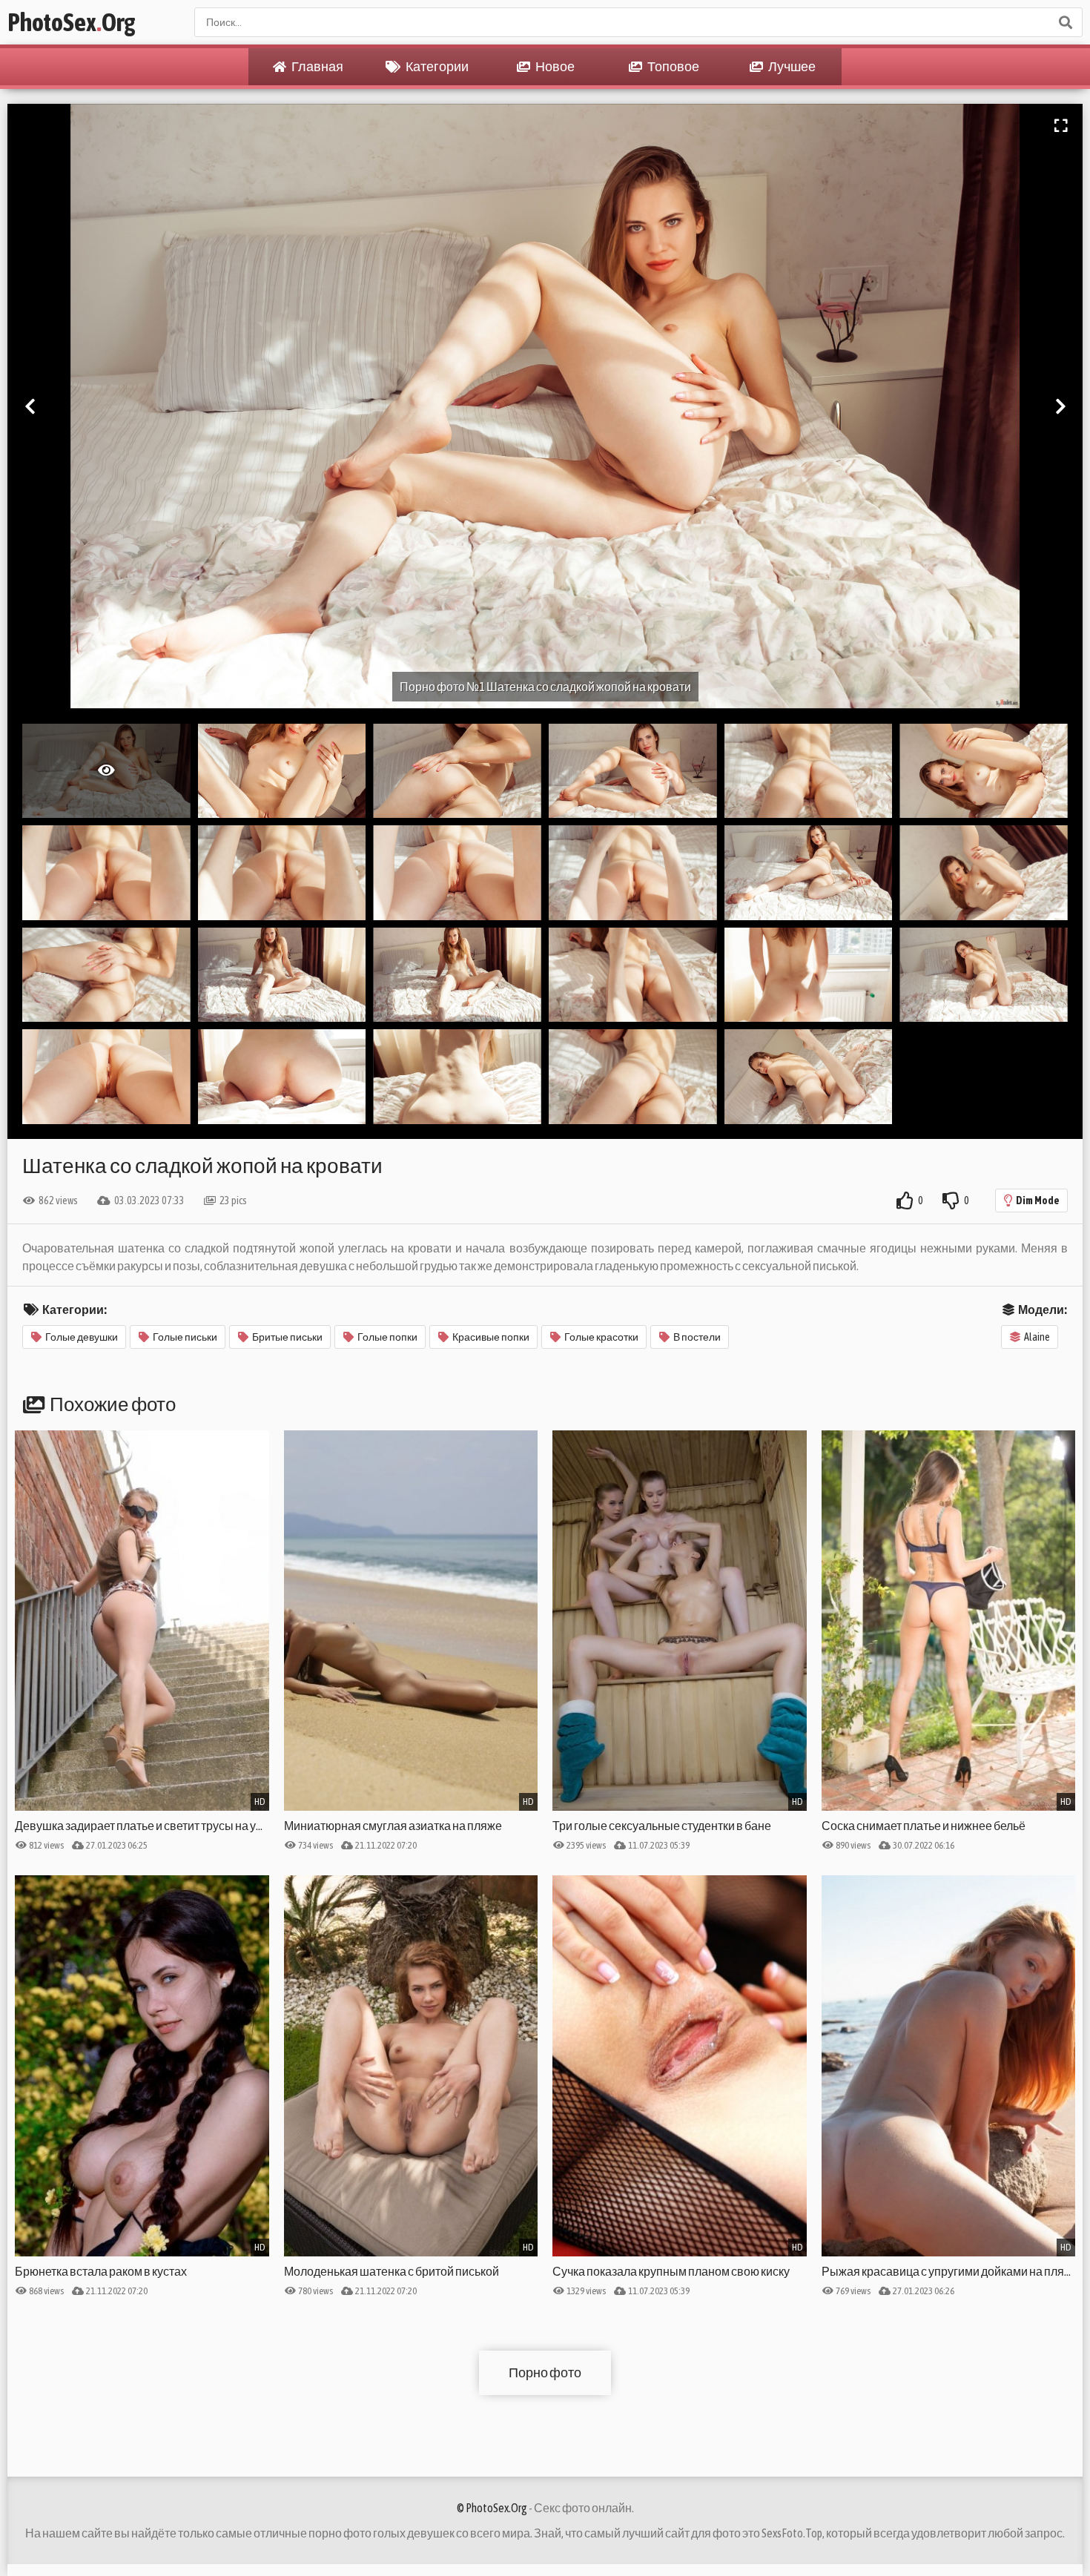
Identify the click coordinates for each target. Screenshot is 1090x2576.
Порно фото (545, 2372)
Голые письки (185, 1337)
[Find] (1065, 22)
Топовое (673, 66)
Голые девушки (82, 1337)
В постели (697, 1337)
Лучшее (791, 66)
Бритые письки (287, 1337)
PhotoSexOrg (71, 22)
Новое (554, 66)
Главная (317, 66)
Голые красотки (601, 1337)
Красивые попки (491, 1337)
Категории (436, 66)
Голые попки (387, 1337)
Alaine (1037, 1337)
